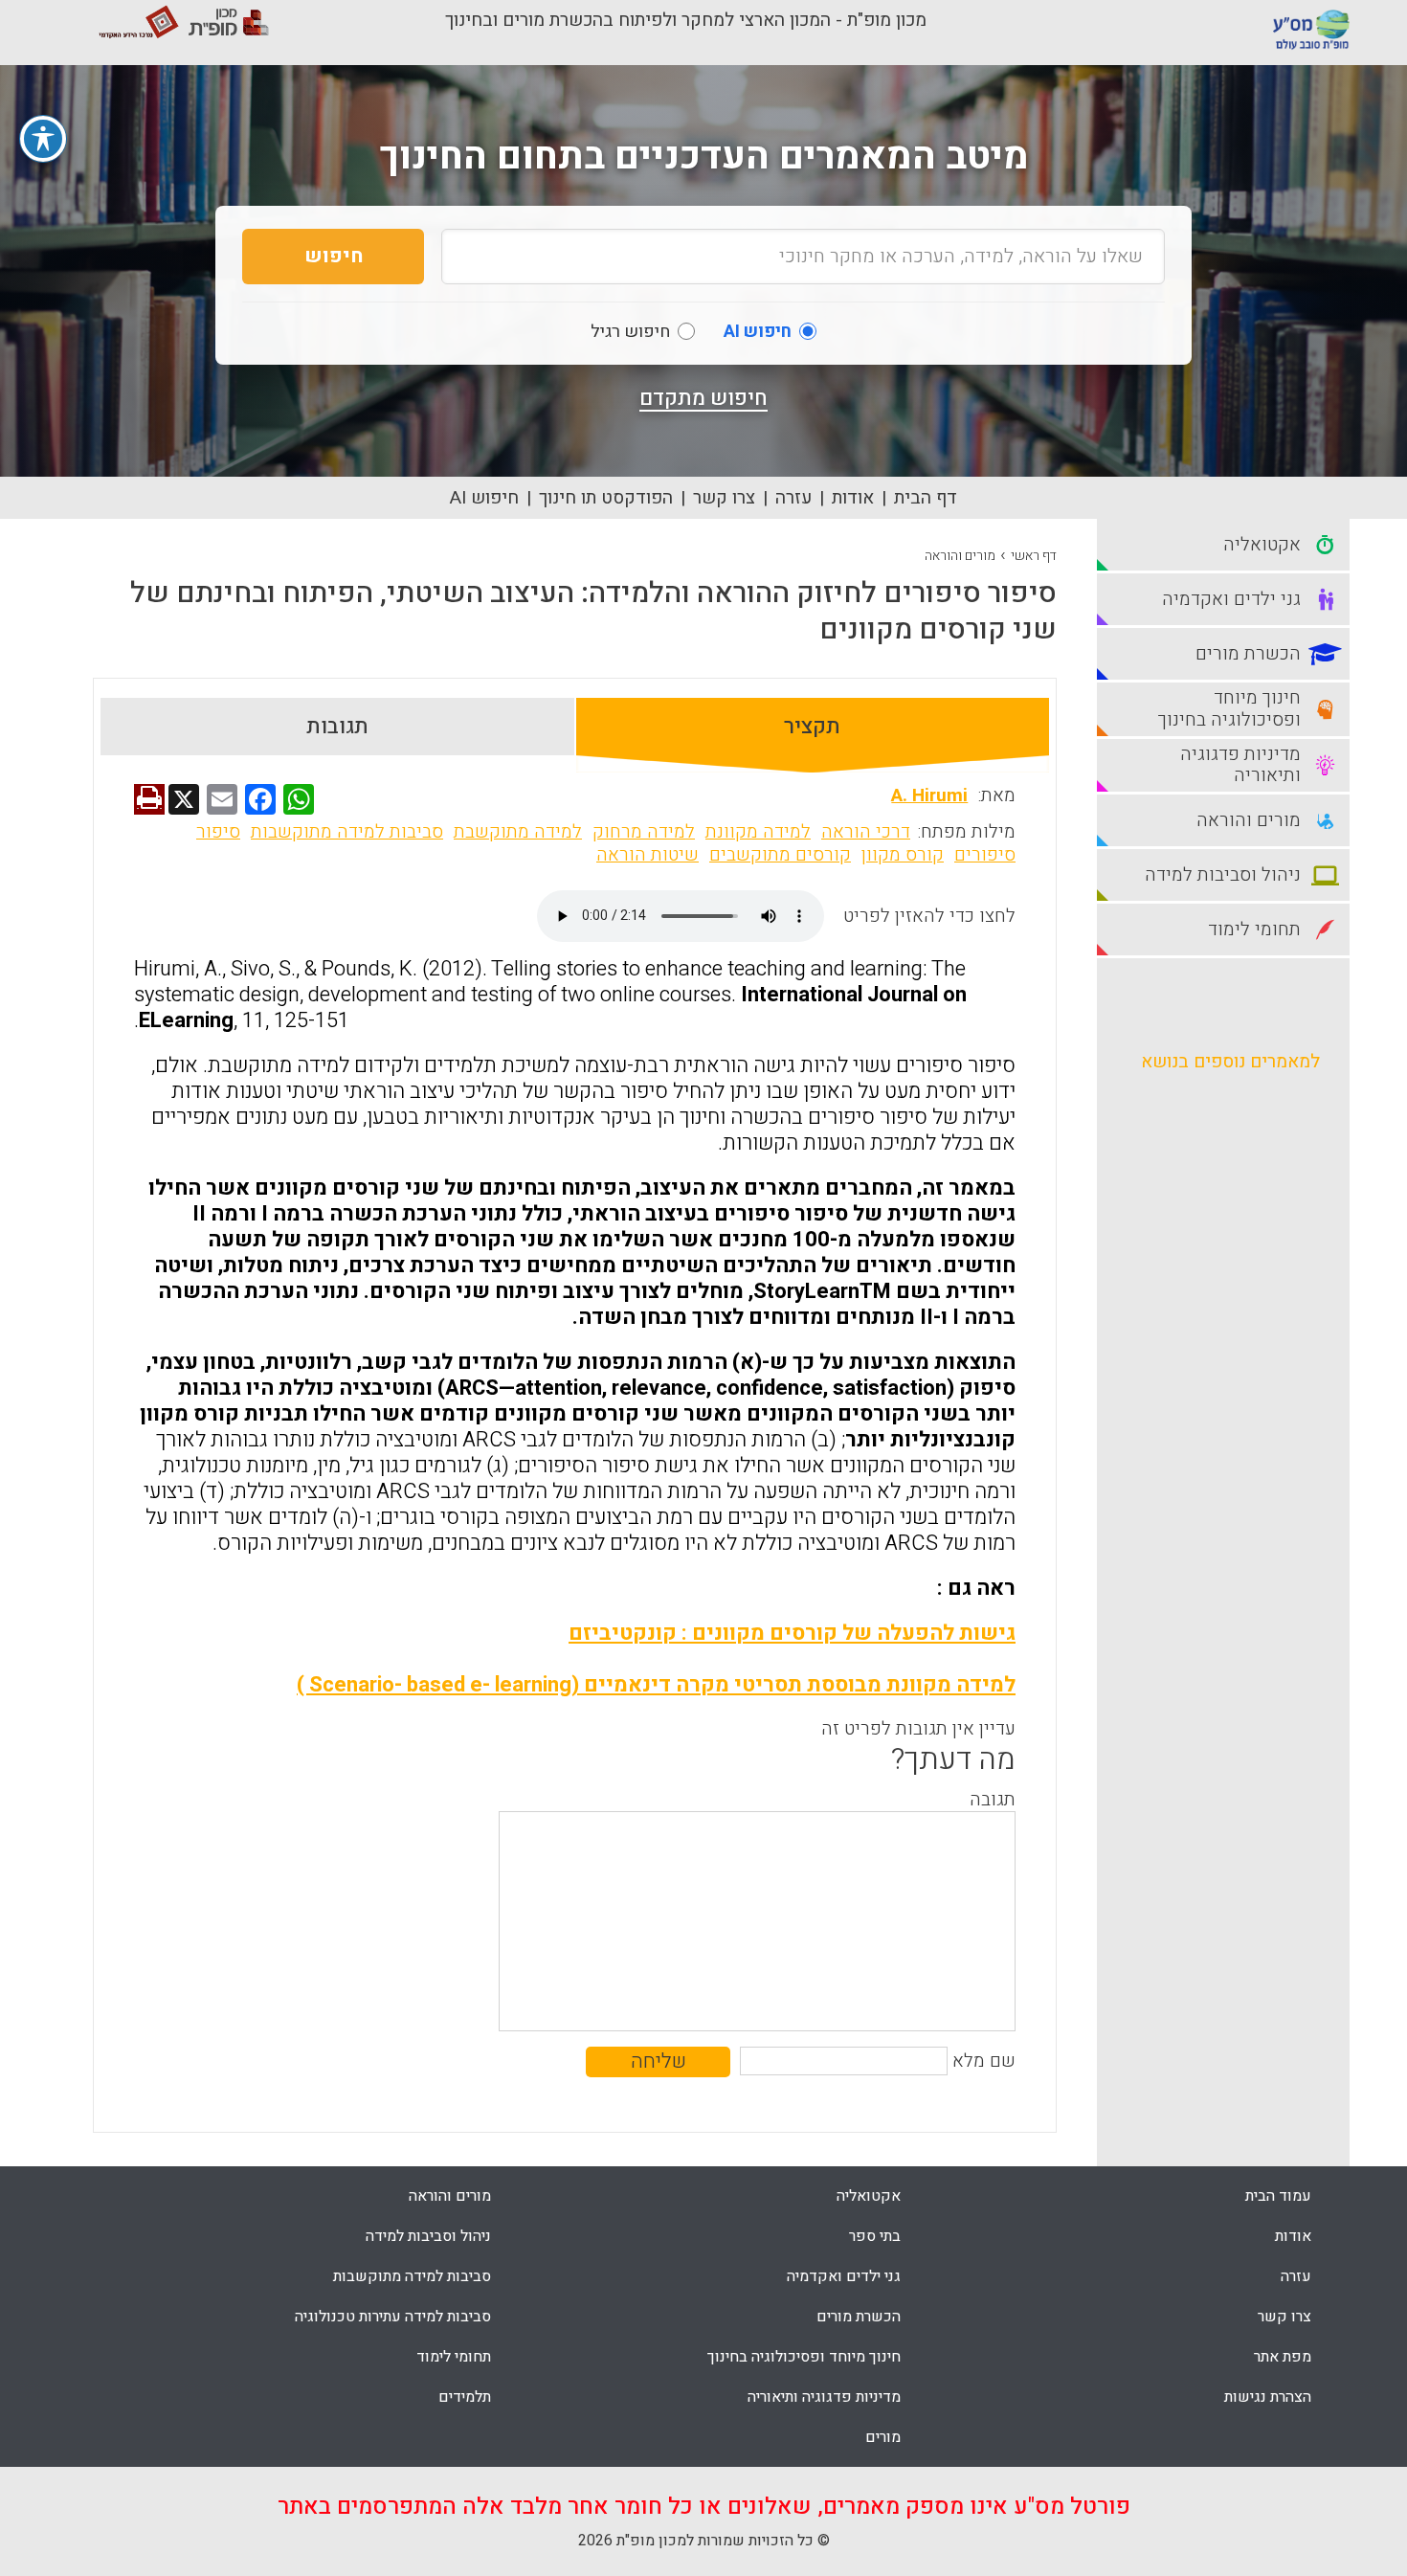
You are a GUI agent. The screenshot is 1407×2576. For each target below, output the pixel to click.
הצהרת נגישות (1268, 2397)
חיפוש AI (484, 498)
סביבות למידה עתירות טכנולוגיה (393, 2317)
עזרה (793, 498)
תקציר (812, 727)
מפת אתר (1283, 2357)
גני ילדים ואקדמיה (844, 2276)
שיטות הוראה (648, 855)
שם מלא (984, 2061)
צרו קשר (724, 498)
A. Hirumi (929, 795)
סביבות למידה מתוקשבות (347, 832)
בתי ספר (875, 2236)
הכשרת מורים (859, 2317)
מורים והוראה (960, 556)
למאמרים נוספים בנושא (1230, 1062)
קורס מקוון (903, 855)
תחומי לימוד (454, 2357)
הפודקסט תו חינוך (606, 498)
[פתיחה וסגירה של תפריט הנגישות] (43, 139)
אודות (853, 498)
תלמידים (465, 2397)
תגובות (337, 727)
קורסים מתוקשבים (780, 855)
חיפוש (334, 256)
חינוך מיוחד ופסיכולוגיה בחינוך (804, 2357)
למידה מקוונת (758, 832)
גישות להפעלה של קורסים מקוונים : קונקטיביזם (792, 1633)
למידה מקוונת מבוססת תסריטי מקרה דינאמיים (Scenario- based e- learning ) (656, 1685)
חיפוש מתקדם (703, 398)
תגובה (993, 1800)
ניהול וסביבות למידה (428, 2236)
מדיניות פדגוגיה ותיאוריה (824, 2397)
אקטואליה (869, 2196)
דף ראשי (1034, 556)
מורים (883, 2437)
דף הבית (926, 498)
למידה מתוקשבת (518, 832)
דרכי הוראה (866, 832)
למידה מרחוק (644, 832)
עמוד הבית (1278, 2196)
